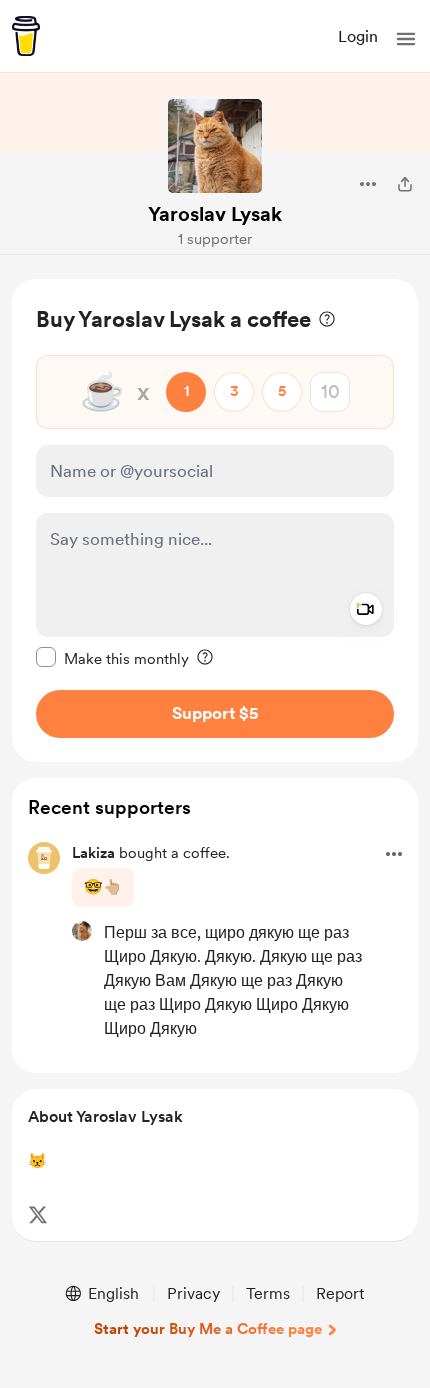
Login (358, 36)
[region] (215, 520)
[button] (406, 39)
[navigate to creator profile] (215, 146)
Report (340, 1293)
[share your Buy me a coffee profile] (405, 184)
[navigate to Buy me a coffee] (26, 36)
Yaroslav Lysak (215, 214)
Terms (268, 1293)
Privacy (193, 1293)
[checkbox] (112, 658)
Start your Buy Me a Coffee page (208, 1329)
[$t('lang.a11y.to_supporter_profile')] (82, 931)
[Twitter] (38, 1215)
